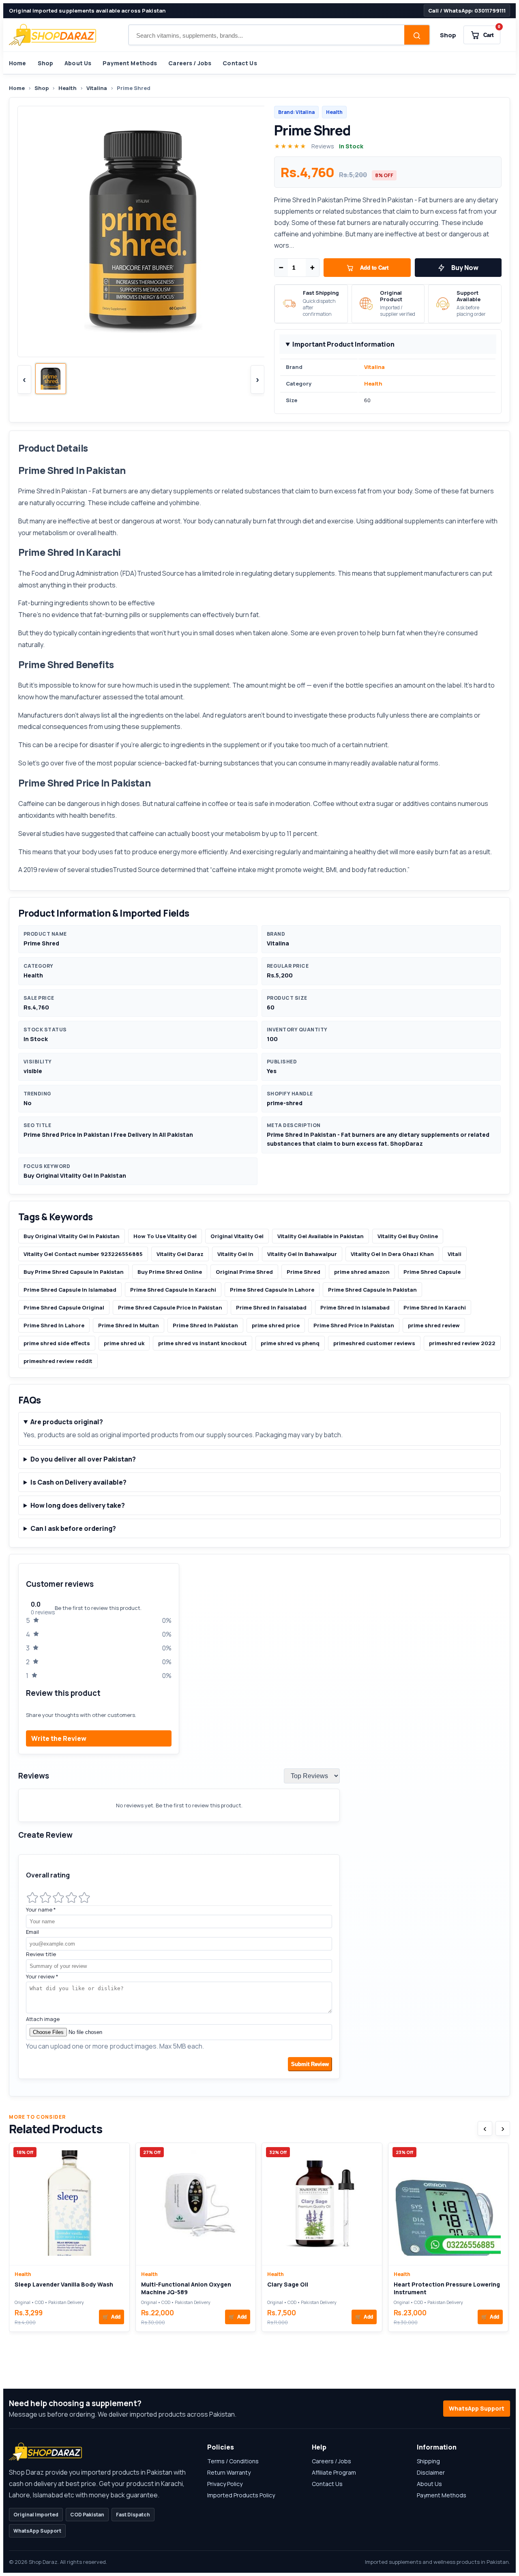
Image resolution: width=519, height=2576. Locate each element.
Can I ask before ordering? (73, 1528)
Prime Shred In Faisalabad (271, 1307)
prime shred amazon (362, 1272)
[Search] (417, 36)
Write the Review (59, 1738)
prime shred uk (124, 1343)
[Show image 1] (51, 379)
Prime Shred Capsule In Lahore (272, 1290)
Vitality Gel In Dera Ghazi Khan (392, 1254)
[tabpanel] (259, 1825)
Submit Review (310, 2064)
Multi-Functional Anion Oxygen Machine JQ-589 (186, 2288)
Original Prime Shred (244, 1272)
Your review (42, 1976)
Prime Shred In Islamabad (355, 1307)
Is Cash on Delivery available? (78, 1482)
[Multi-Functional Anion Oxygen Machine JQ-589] (196, 2204)
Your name (41, 1909)
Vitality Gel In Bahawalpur (302, 1254)
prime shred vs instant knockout (203, 1343)
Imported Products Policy (241, 2495)
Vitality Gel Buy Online (408, 1236)
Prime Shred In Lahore (54, 1325)
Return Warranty (229, 2472)
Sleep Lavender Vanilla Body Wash (64, 2284)
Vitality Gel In (235, 1254)
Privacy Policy (225, 2484)
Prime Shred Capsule (432, 1272)
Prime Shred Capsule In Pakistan (372, 1290)
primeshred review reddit (58, 1361)
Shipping (428, 2461)
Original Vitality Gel (237, 1236)
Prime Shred (303, 1272)
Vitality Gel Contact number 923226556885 (83, 1254)
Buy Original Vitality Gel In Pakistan (72, 1236)
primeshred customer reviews (374, 1343)
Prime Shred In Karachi (435, 1307)
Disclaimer (431, 2472)
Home (18, 63)
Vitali (455, 1254)
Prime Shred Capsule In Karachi (173, 1290)
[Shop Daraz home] (53, 35)
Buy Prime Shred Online (170, 1272)
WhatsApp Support (477, 2408)
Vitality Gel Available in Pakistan (321, 1236)
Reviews (323, 146)
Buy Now (465, 268)
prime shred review (434, 1325)
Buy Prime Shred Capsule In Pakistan (74, 1272)
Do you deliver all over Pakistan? (83, 1459)
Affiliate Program (334, 2472)
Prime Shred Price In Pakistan (354, 1325)
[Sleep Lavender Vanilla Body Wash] (69, 2204)
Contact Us (240, 63)
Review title (41, 1954)
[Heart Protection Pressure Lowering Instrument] (448, 2204)
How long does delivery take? (78, 1505)
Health (68, 88)
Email (32, 1932)
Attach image (43, 2019)
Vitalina (97, 88)
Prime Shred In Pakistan (53, 491)
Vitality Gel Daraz (180, 1254)
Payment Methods (130, 63)
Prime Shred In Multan (129, 1325)
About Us (78, 63)
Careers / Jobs (190, 63)
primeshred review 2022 (462, 1343)
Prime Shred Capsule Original (64, 1307)
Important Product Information (343, 344)
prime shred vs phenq (290, 1343)
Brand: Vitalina (296, 112)
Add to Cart (374, 268)
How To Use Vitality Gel (165, 1236)
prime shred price (276, 1325)
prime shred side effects (57, 1343)
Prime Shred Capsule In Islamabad (70, 1290)
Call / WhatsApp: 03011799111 (467, 11)
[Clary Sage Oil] (322, 2204)
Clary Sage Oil (288, 2284)
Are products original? (67, 1422)
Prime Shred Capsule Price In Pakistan (170, 1307)
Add (112, 2317)
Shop (448, 35)
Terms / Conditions (233, 2461)
